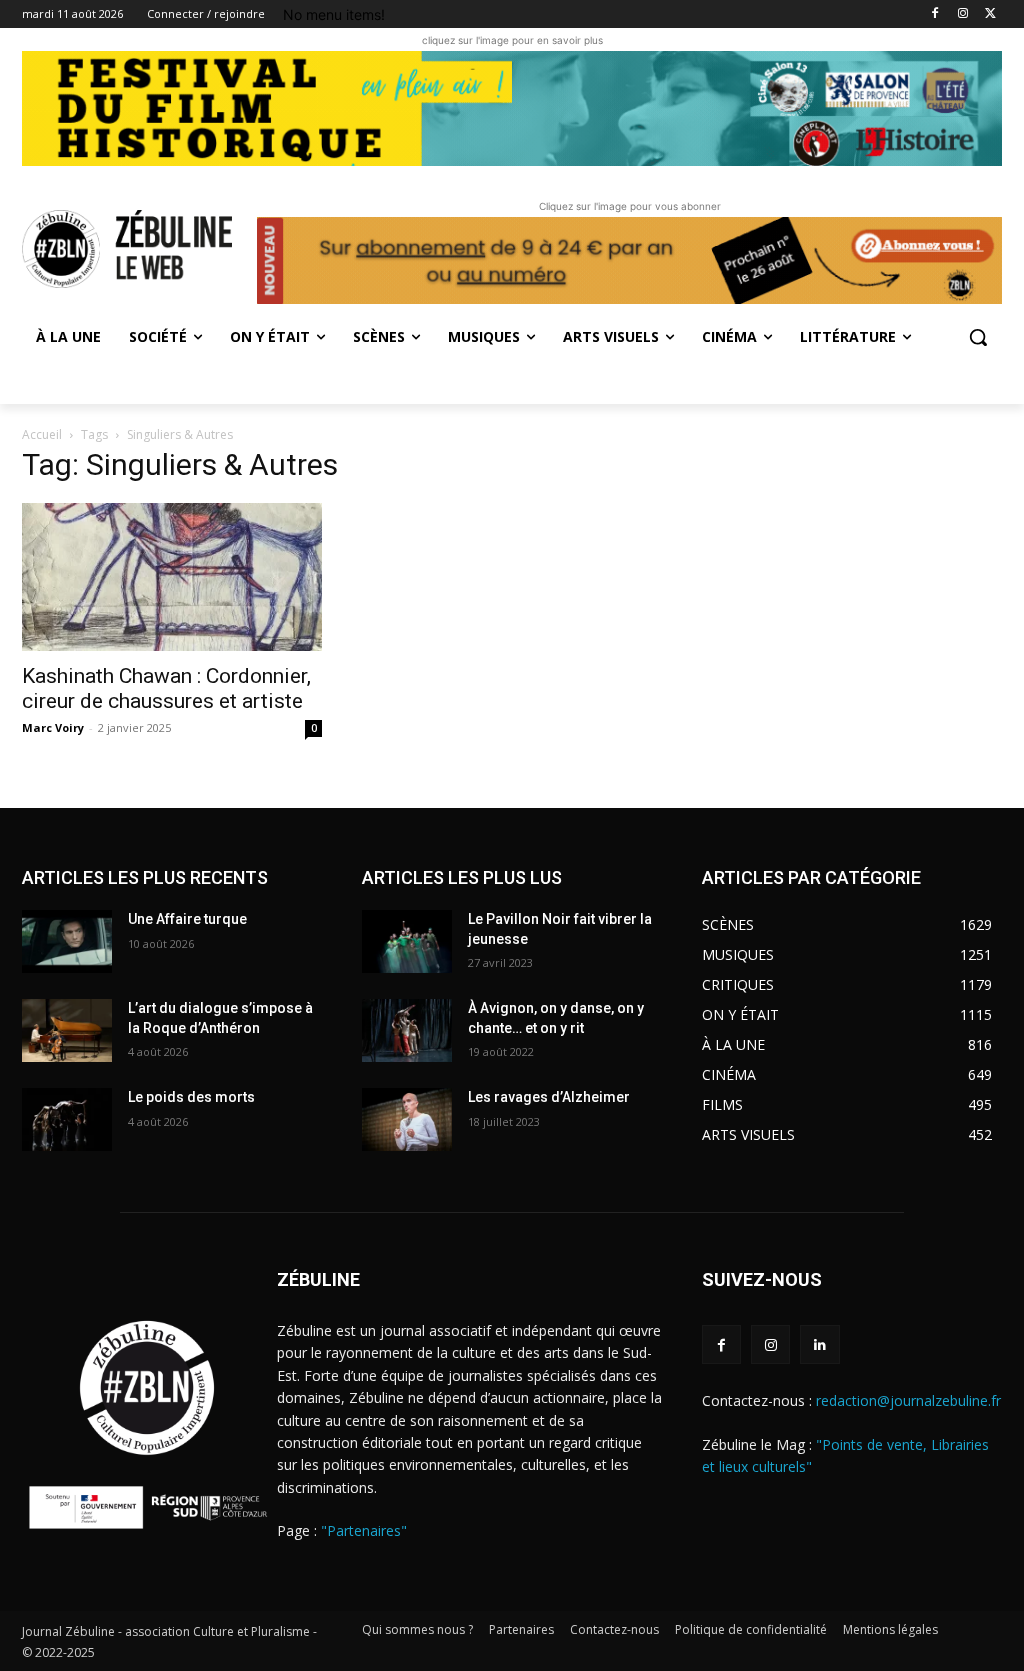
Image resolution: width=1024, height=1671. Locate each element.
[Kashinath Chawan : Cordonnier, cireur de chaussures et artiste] (172, 577)
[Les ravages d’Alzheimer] (407, 1119)
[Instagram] (962, 14)
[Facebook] (935, 14)
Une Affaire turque (187, 919)
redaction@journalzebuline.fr (908, 1400)
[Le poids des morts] (67, 1119)
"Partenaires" (364, 1530)
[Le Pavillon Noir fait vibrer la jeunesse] (407, 941)
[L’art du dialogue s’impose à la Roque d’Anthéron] (67, 1030)
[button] (978, 337)
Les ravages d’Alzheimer (549, 1097)
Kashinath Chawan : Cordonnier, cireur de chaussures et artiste (166, 688)
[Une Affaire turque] (67, 941)
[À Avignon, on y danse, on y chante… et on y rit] (407, 1030)
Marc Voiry (53, 727)
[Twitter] (990, 14)
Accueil (42, 434)
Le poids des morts (191, 1097)
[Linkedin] (819, 1344)
